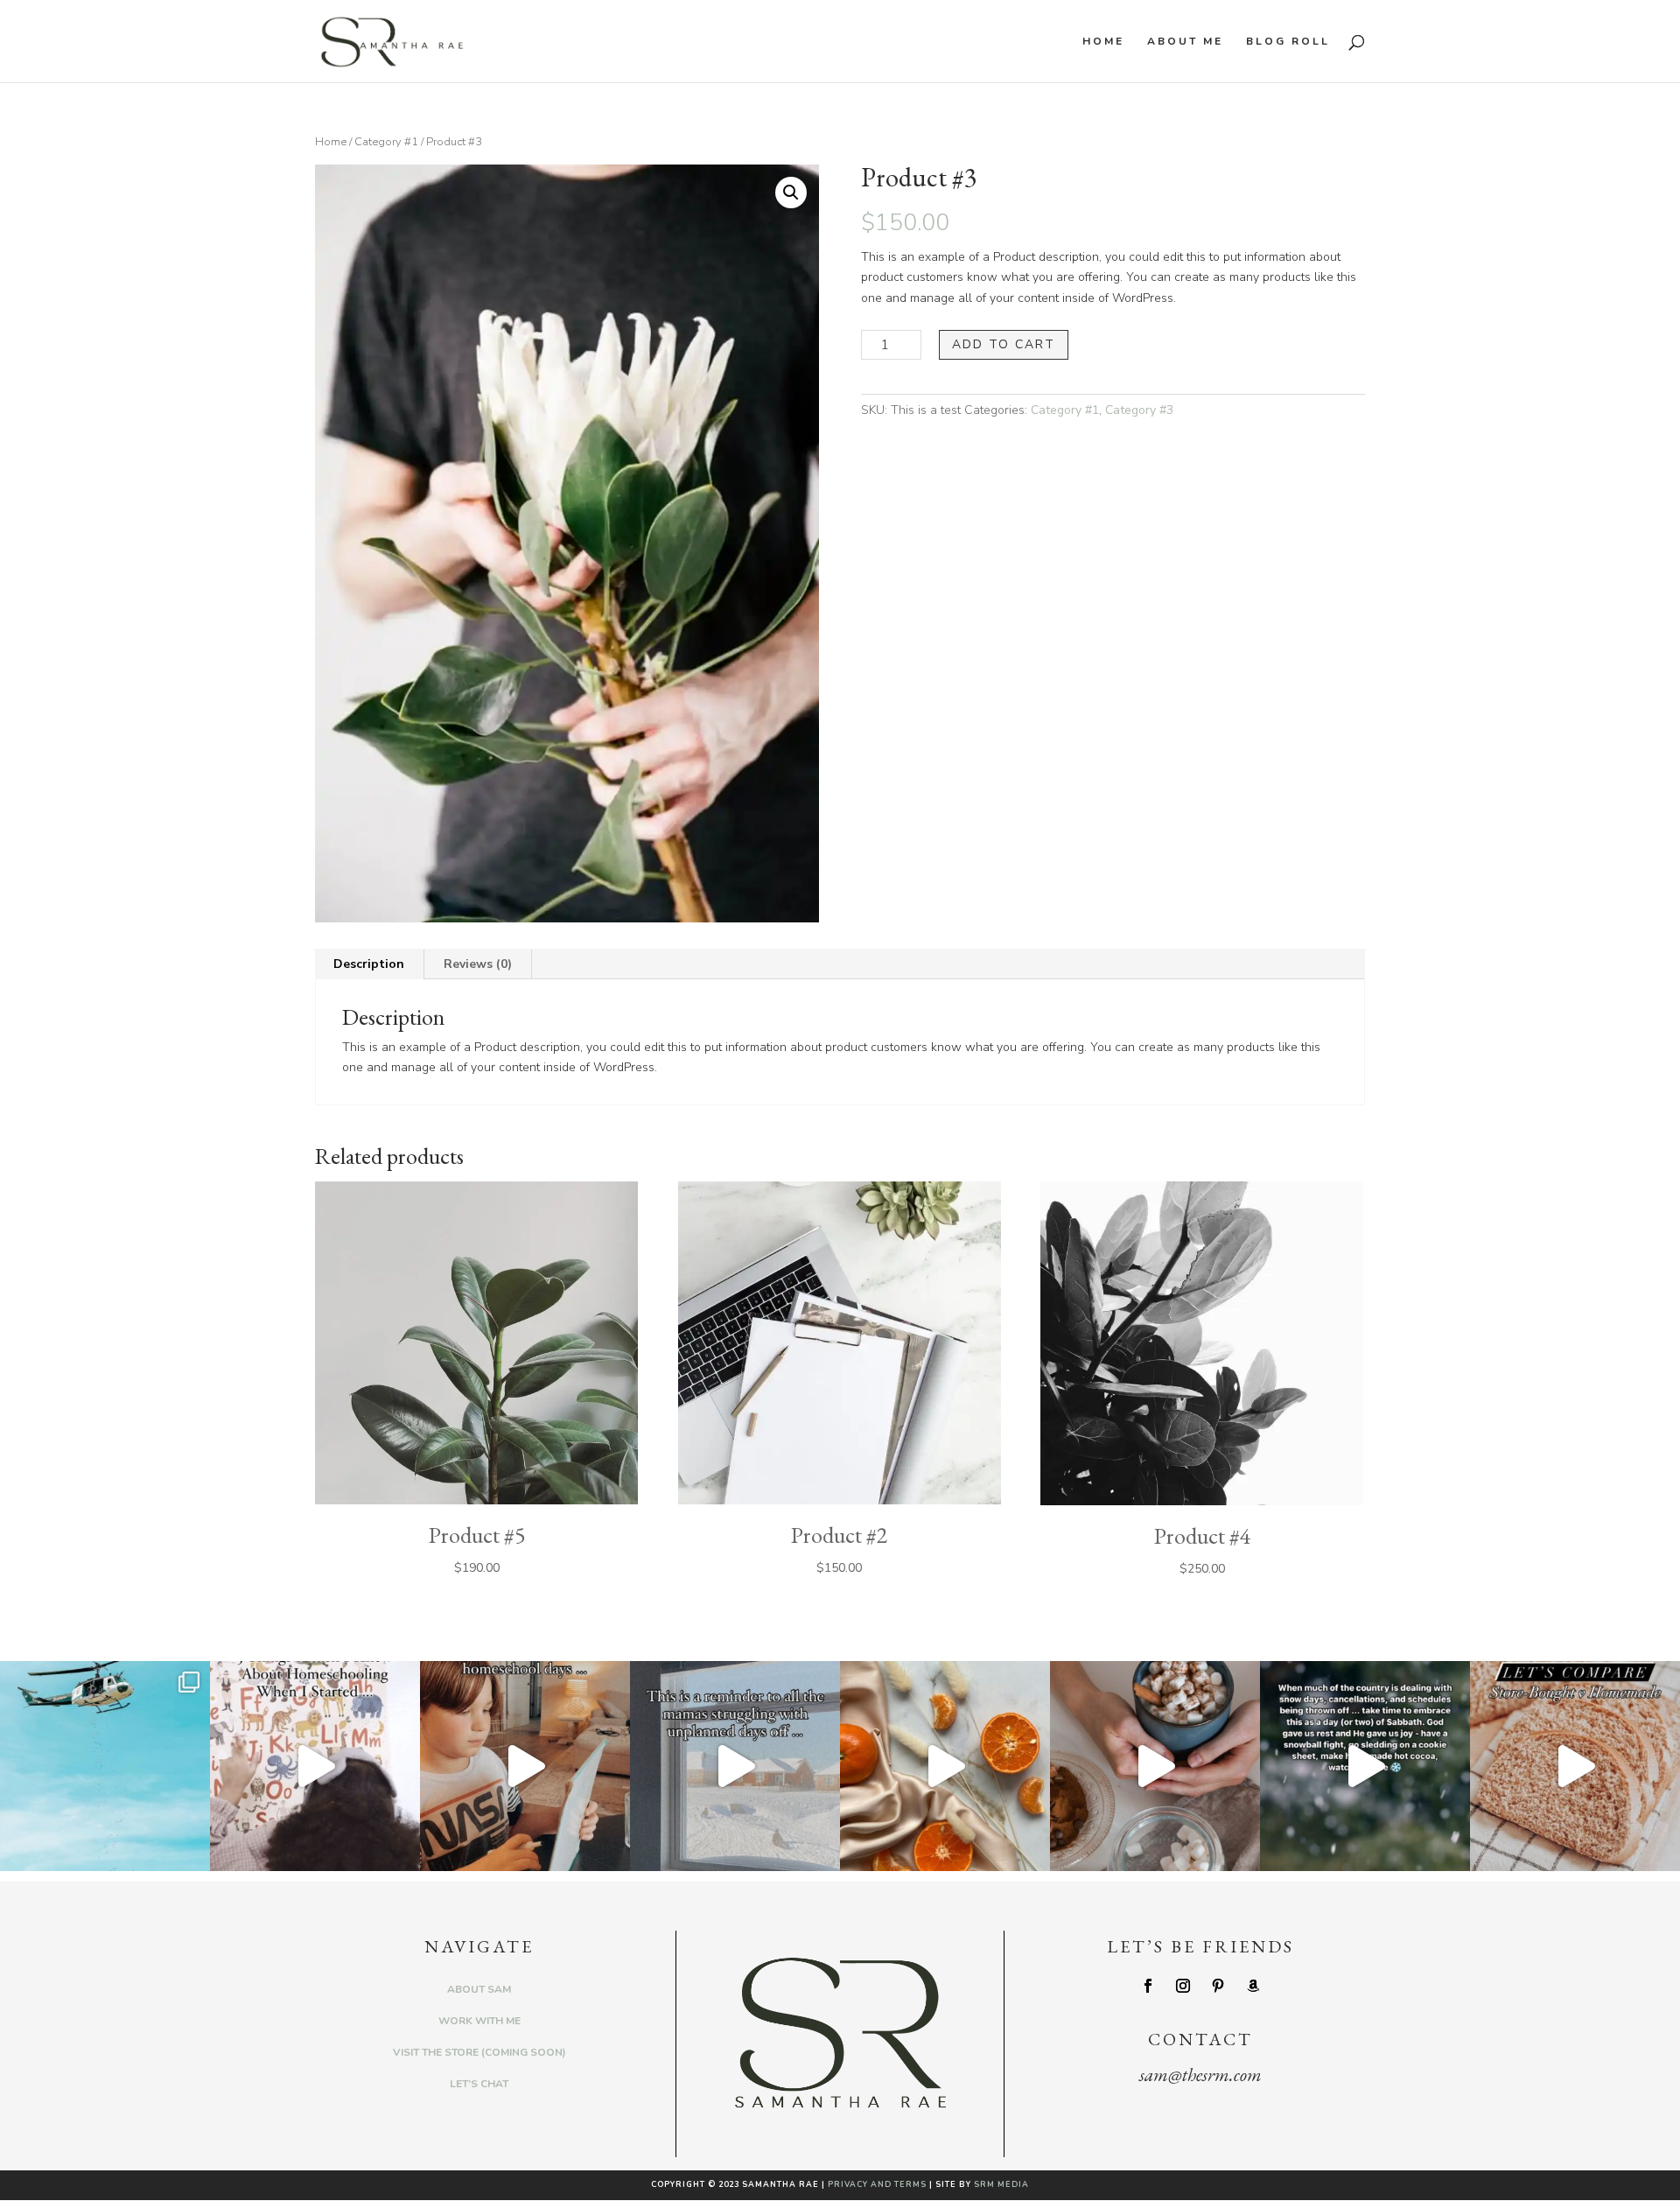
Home (1103, 42)
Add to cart (1004, 344)
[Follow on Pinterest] (1218, 1986)
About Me (1185, 42)
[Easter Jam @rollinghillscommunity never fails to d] (105, 1766)
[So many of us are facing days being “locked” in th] (735, 1766)
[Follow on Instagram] (1183, 1986)
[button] (791, 193)
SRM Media (1001, 2184)
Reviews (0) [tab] (478, 964)
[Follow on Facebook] (1148, 1986)
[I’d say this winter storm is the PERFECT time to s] (1155, 1766)
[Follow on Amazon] (1253, 1986)
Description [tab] (369, 964)
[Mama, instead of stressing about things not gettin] (1365, 1766)
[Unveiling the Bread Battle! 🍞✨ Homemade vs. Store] (1575, 1766)
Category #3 (1139, 410)
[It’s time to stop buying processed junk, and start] (945, 1766)
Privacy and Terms (877, 2184)
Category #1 (386, 142)
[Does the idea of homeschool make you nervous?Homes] (315, 1766)
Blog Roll (1288, 42)
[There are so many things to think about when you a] (525, 1766)
